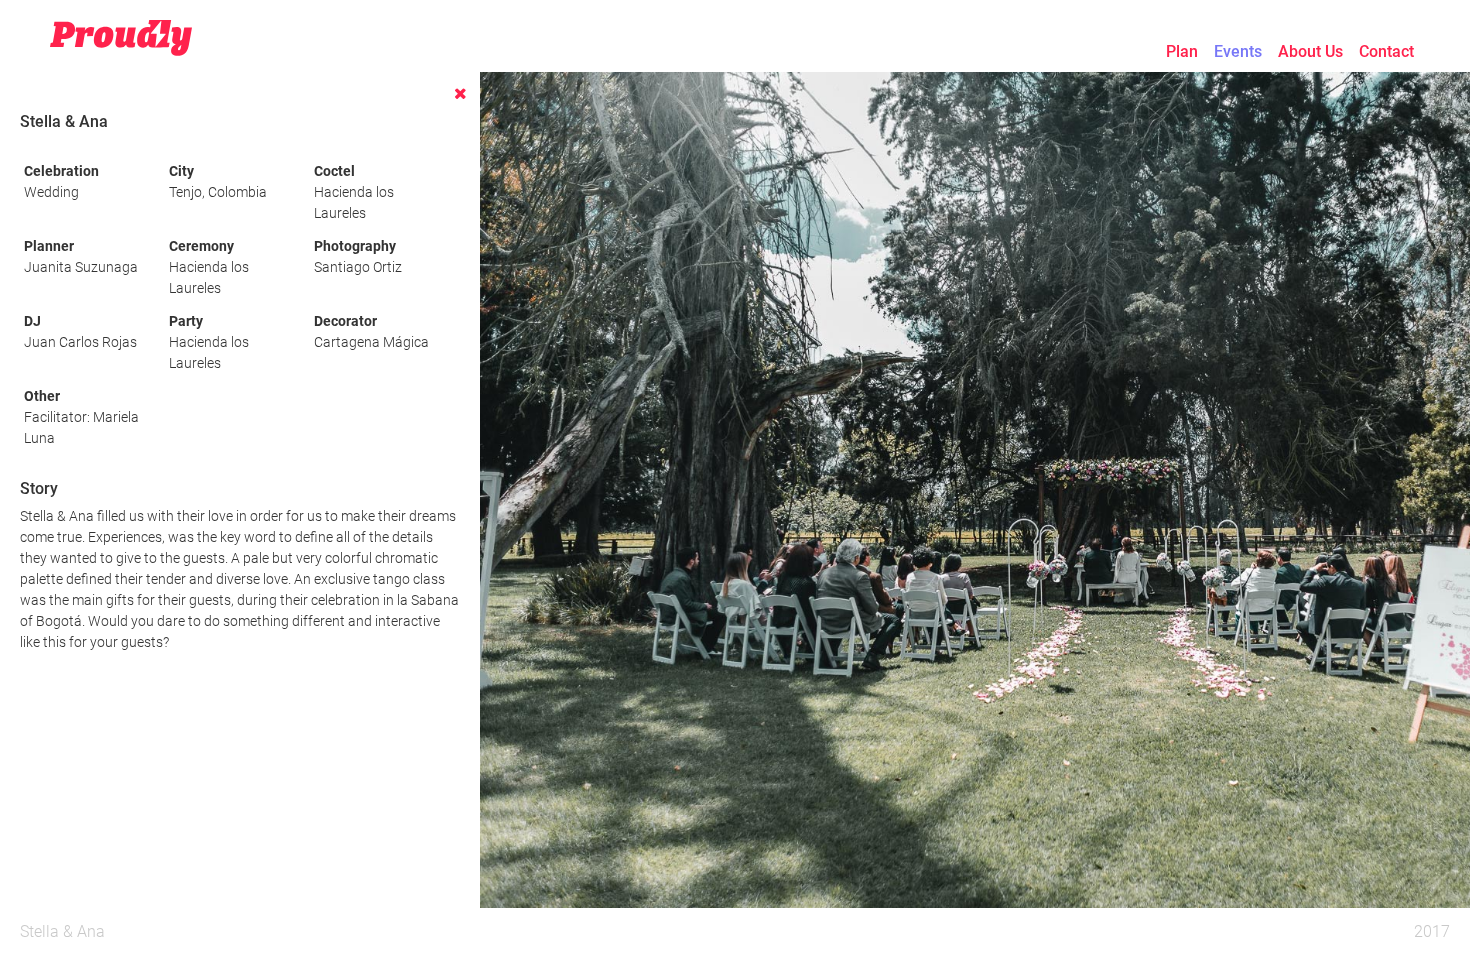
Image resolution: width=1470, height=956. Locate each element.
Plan (1182, 51)
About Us (1310, 51)
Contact (1386, 51)
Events (1238, 51)
